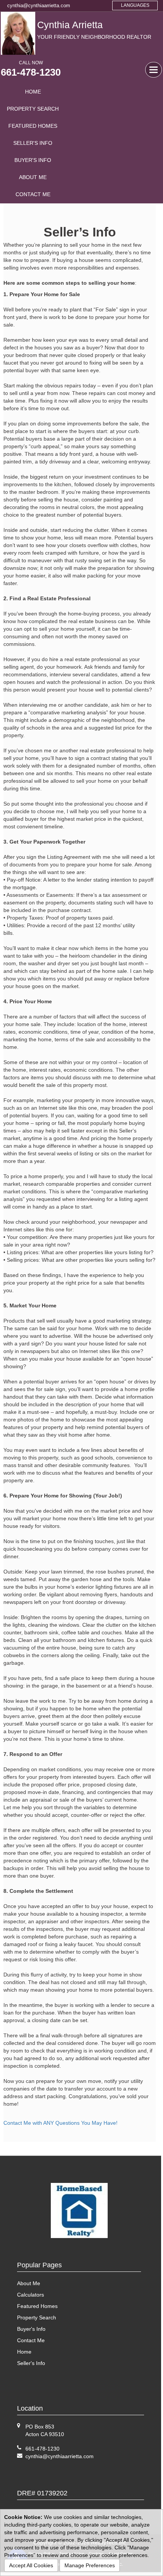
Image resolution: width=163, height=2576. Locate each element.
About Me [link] (33, 177)
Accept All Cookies (31, 2565)
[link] (60, 2456)
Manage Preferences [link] (90, 2565)
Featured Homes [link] (33, 126)
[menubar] (33, 143)
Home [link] (33, 92)
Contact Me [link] (33, 194)
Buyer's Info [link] (33, 160)
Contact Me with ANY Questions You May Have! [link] (60, 2123)
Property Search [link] (33, 109)
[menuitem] (33, 92)
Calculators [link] (31, 2295)
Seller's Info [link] (33, 143)
